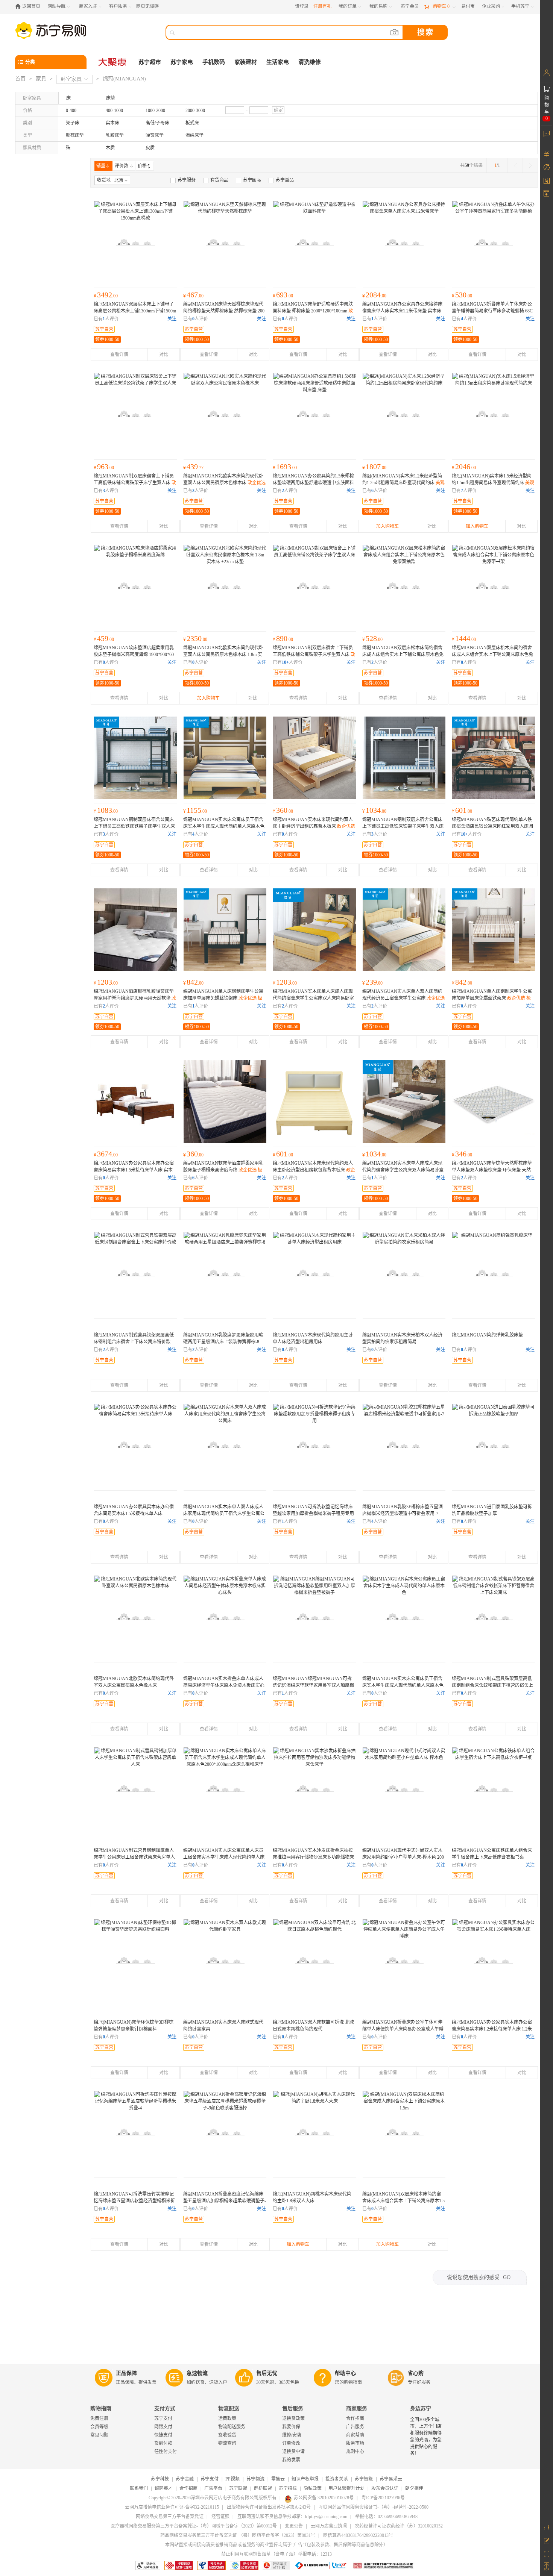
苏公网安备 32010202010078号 (324, 2498)
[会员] (546, 73)
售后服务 (293, 2409)
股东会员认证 (385, 2488)
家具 (41, 79)
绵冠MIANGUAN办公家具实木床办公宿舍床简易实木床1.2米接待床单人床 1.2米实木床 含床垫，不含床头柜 (492, 2029)
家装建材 (246, 62)
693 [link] (283, 295)
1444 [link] (464, 638)
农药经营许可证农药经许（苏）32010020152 (399, 2526)
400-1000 (114, 111)
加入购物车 (387, 526)
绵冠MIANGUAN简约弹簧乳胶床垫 (487, 1335)
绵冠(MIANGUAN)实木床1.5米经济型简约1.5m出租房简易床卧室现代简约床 (493, 483)
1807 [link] (374, 467)
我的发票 (291, 2460)
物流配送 (229, 2409)
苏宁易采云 (391, 2479)
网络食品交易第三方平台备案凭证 (170, 2517)
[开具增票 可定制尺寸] (494, 1273)
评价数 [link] (122, 166)
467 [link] (193, 295)
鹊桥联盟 (263, 2488)
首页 (20, 79)
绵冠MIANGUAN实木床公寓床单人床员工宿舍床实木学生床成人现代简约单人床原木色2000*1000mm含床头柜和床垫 (224, 1857)
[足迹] (546, 167)
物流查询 (227, 2443)
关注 (172, 319)
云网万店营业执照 (329, 2526)
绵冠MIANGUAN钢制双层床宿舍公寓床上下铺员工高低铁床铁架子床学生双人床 (403, 826)
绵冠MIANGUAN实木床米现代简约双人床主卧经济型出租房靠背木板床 (314, 826)
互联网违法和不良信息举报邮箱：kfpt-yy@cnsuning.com (292, 2517)
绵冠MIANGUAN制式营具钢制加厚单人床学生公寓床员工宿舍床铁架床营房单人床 (134, 1857)
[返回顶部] (546, 2567)
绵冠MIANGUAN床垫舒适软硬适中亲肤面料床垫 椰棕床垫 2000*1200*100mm (313, 311)
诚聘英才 (164, 2488)
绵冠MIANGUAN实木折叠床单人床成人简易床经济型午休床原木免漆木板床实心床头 (224, 1685)
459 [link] (104, 638)
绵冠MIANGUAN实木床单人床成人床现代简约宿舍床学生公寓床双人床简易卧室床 (313, 998)
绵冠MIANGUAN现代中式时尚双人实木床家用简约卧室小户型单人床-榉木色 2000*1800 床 (403, 1857)
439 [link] (193, 467)
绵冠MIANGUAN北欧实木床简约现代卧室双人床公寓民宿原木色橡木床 (224, 483)
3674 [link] (106, 1154)
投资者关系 (337, 2479)
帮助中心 (345, 2373)
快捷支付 (163, 2435)
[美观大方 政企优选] (404, 414)
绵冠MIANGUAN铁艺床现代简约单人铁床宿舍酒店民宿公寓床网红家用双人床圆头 (492, 826)
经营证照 (220, 2517)
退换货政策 (293, 2418)
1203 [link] (106, 982)
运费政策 (227, 2418)
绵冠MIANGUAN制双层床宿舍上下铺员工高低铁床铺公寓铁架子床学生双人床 (135, 483)
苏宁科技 (160, 2479)
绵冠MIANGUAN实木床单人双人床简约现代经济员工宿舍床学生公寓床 (403, 998)
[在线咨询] (546, 2527)
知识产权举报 (305, 2479)
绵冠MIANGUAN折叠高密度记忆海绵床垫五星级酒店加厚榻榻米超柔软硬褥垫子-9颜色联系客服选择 (225, 2201)
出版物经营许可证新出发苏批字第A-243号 (269, 2507)
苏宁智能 (364, 2479)
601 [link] (462, 810)
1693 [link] (285, 467)
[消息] (546, 133)
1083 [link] (106, 810)
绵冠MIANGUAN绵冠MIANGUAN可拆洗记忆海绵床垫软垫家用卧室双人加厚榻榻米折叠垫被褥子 (313, 1685)
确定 (278, 110)
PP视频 (232, 2479)
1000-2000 (155, 111)
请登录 (302, 6)
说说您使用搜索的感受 (479, 2277)
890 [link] (283, 638)
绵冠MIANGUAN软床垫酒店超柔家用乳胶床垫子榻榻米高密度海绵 (223, 1170)
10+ (285, 662)
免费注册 (99, 2418)
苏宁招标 (288, 2488)
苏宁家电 (182, 62)
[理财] (546, 154)
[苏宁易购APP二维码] (546, 2553)
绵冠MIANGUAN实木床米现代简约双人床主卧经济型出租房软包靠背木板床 (314, 1170)
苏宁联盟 (238, 2488)
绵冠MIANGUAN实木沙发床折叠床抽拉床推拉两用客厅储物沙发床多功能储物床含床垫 (313, 1857)
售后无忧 (267, 2373)
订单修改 (291, 2443)
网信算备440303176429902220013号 (358, 2535)
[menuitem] (183, 180)
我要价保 (291, 2427)
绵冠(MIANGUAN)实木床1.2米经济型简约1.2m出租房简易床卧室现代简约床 (403, 483)
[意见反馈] (546, 2540)
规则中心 (355, 2452)
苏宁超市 (150, 62)
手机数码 (214, 62)
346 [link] (462, 1154)
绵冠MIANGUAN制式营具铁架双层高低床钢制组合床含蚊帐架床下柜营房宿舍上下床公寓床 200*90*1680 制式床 (492, 1685)
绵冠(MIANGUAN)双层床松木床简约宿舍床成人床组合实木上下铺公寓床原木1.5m (403, 2201)
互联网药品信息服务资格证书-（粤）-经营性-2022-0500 (374, 2507)
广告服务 (355, 2427)
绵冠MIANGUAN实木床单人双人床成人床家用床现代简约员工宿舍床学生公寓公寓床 (224, 1514)
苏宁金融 (185, 2479)
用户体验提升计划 (346, 2488)
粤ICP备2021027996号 (383, 2498)
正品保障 (126, 2373)
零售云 (278, 2479)
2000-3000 (195, 111)
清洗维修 (310, 62)
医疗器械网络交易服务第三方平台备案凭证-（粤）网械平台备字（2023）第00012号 (194, 2526)
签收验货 (227, 2435)
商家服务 (357, 2409)
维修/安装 (292, 2435)
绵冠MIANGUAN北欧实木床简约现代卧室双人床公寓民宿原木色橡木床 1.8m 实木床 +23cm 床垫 (223, 655)
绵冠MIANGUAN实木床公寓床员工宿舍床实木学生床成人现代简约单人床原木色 (224, 826)
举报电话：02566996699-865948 (386, 2517)
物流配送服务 (232, 2427)
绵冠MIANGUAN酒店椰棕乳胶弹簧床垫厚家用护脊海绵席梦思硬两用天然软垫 (135, 998)
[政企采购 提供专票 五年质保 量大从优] (314, 414)
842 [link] (193, 982)
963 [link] (104, 467)
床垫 (111, 98)
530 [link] (462, 295)
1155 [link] (195, 810)
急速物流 (197, 2373)
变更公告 (294, 2526)
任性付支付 (166, 2452)
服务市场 (355, 2443)
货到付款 (163, 2443)
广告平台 (213, 2488)
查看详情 (119, 355)
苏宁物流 (255, 2479)
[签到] (546, 180)
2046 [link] (464, 467)
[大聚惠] (113, 62)
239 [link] (372, 982)
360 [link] (283, 810)
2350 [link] (195, 638)
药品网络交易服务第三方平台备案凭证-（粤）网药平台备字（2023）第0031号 (238, 2535)
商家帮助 (355, 2435)
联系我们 (139, 2488)
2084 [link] (374, 295)
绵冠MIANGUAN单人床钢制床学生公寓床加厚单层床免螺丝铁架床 (223, 998)
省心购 (416, 2373)
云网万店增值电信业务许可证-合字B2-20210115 (172, 2507)
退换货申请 (293, 2452)
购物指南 (101, 2409)
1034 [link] (374, 810)
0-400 (71, 111)
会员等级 (99, 2427)
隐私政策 (313, 2488)
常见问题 (99, 2435)
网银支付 (163, 2427)
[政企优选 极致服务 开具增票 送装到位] (135, 242)
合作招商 (355, 2418)
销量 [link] (101, 166)
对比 (164, 355)
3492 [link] (106, 295)
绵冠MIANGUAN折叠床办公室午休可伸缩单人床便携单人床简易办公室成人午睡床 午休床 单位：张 (403, 2029)
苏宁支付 (163, 2418)
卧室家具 (71, 79)
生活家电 (278, 62)
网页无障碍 (147, 6)
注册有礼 (322, 6)
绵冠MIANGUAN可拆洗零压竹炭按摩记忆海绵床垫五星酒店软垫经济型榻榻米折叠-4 (134, 2201)
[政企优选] (314, 1273)
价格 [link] (142, 166)
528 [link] (372, 638)
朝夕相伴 (414, 2488)
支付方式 (165, 2409)
